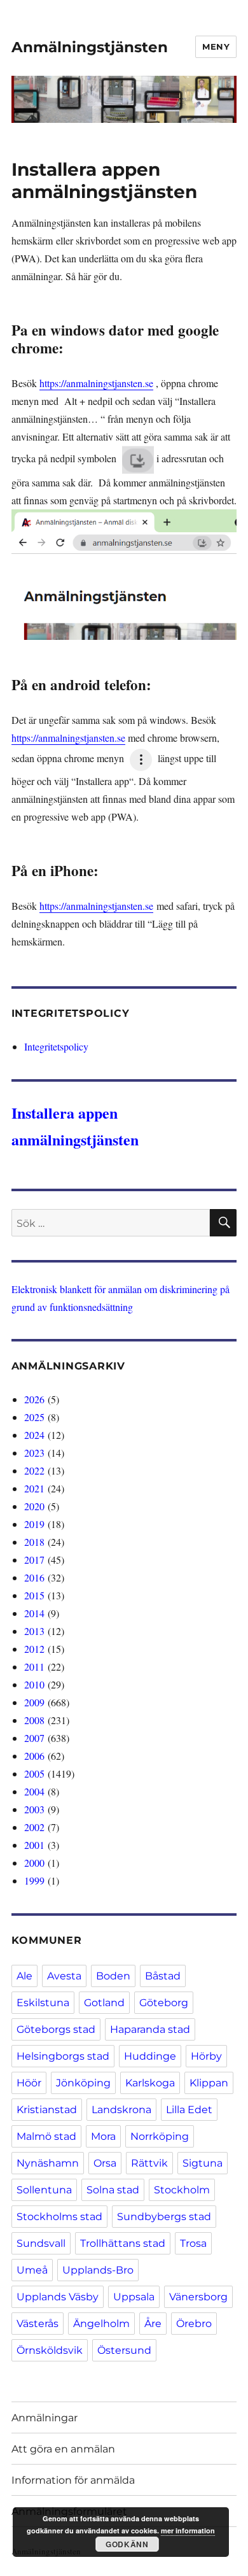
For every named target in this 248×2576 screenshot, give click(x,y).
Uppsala (134, 2297)
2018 (34, 1542)
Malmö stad (46, 2136)
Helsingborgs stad (63, 2056)
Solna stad (113, 2190)
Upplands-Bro (98, 2270)
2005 (34, 1773)
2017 (34, 1560)
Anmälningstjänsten (90, 47)
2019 (34, 1524)
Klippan (209, 2083)
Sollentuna (44, 2190)
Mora (103, 2136)
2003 (34, 1809)
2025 (34, 1417)
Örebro (194, 2324)
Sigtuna (203, 2163)
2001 (34, 1845)
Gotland (104, 2003)
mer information (188, 2530)
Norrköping (160, 2136)
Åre (153, 2324)
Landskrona (121, 2110)
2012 (34, 1649)
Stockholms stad (59, 2217)
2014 (34, 1613)
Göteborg (164, 2003)
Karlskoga (150, 2083)
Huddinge (150, 2056)
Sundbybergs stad (164, 2217)
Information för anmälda (73, 2480)
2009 (34, 1702)
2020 (34, 1506)
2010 (34, 1684)
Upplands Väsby (58, 2297)
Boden (113, 1976)
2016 (34, 1577)
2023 (34, 1453)
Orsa (105, 2163)
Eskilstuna (43, 2003)
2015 (34, 1595)
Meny (216, 46)
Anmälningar (45, 2418)
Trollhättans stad (123, 2243)
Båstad (163, 1976)
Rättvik (149, 2163)
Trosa (193, 2243)
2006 (34, 1756)
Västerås (38, 2324)
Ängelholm (101, 2324)
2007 (34, 1738)
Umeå (32, 2270)
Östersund (124, 2350)
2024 (34, 1435)
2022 (34, 1470)
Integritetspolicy (56, 1046)
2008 (34, 1720)
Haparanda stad (150, 2029)
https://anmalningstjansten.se (96, 383)
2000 (34, 1863)
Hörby (206, 2056)
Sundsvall (41, 2243)
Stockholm (182, 2190)
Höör (29, 2083)
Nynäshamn (48, 2163)
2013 (34, 1631)
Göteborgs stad (56, 2029)
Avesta (64, 1976)
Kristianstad (47, 2110)
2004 (34, 1791)
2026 (34, 1399)
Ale (24, 1976)
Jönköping (83, 2083)
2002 (34, 1827)
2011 (34, 1667)
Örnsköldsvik (50, 2350)
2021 (34, 1488)
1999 (34, 1880)
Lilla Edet (189, 2110)
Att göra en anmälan (63, 2449)
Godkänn (127, 2544)
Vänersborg (198, 2297)
